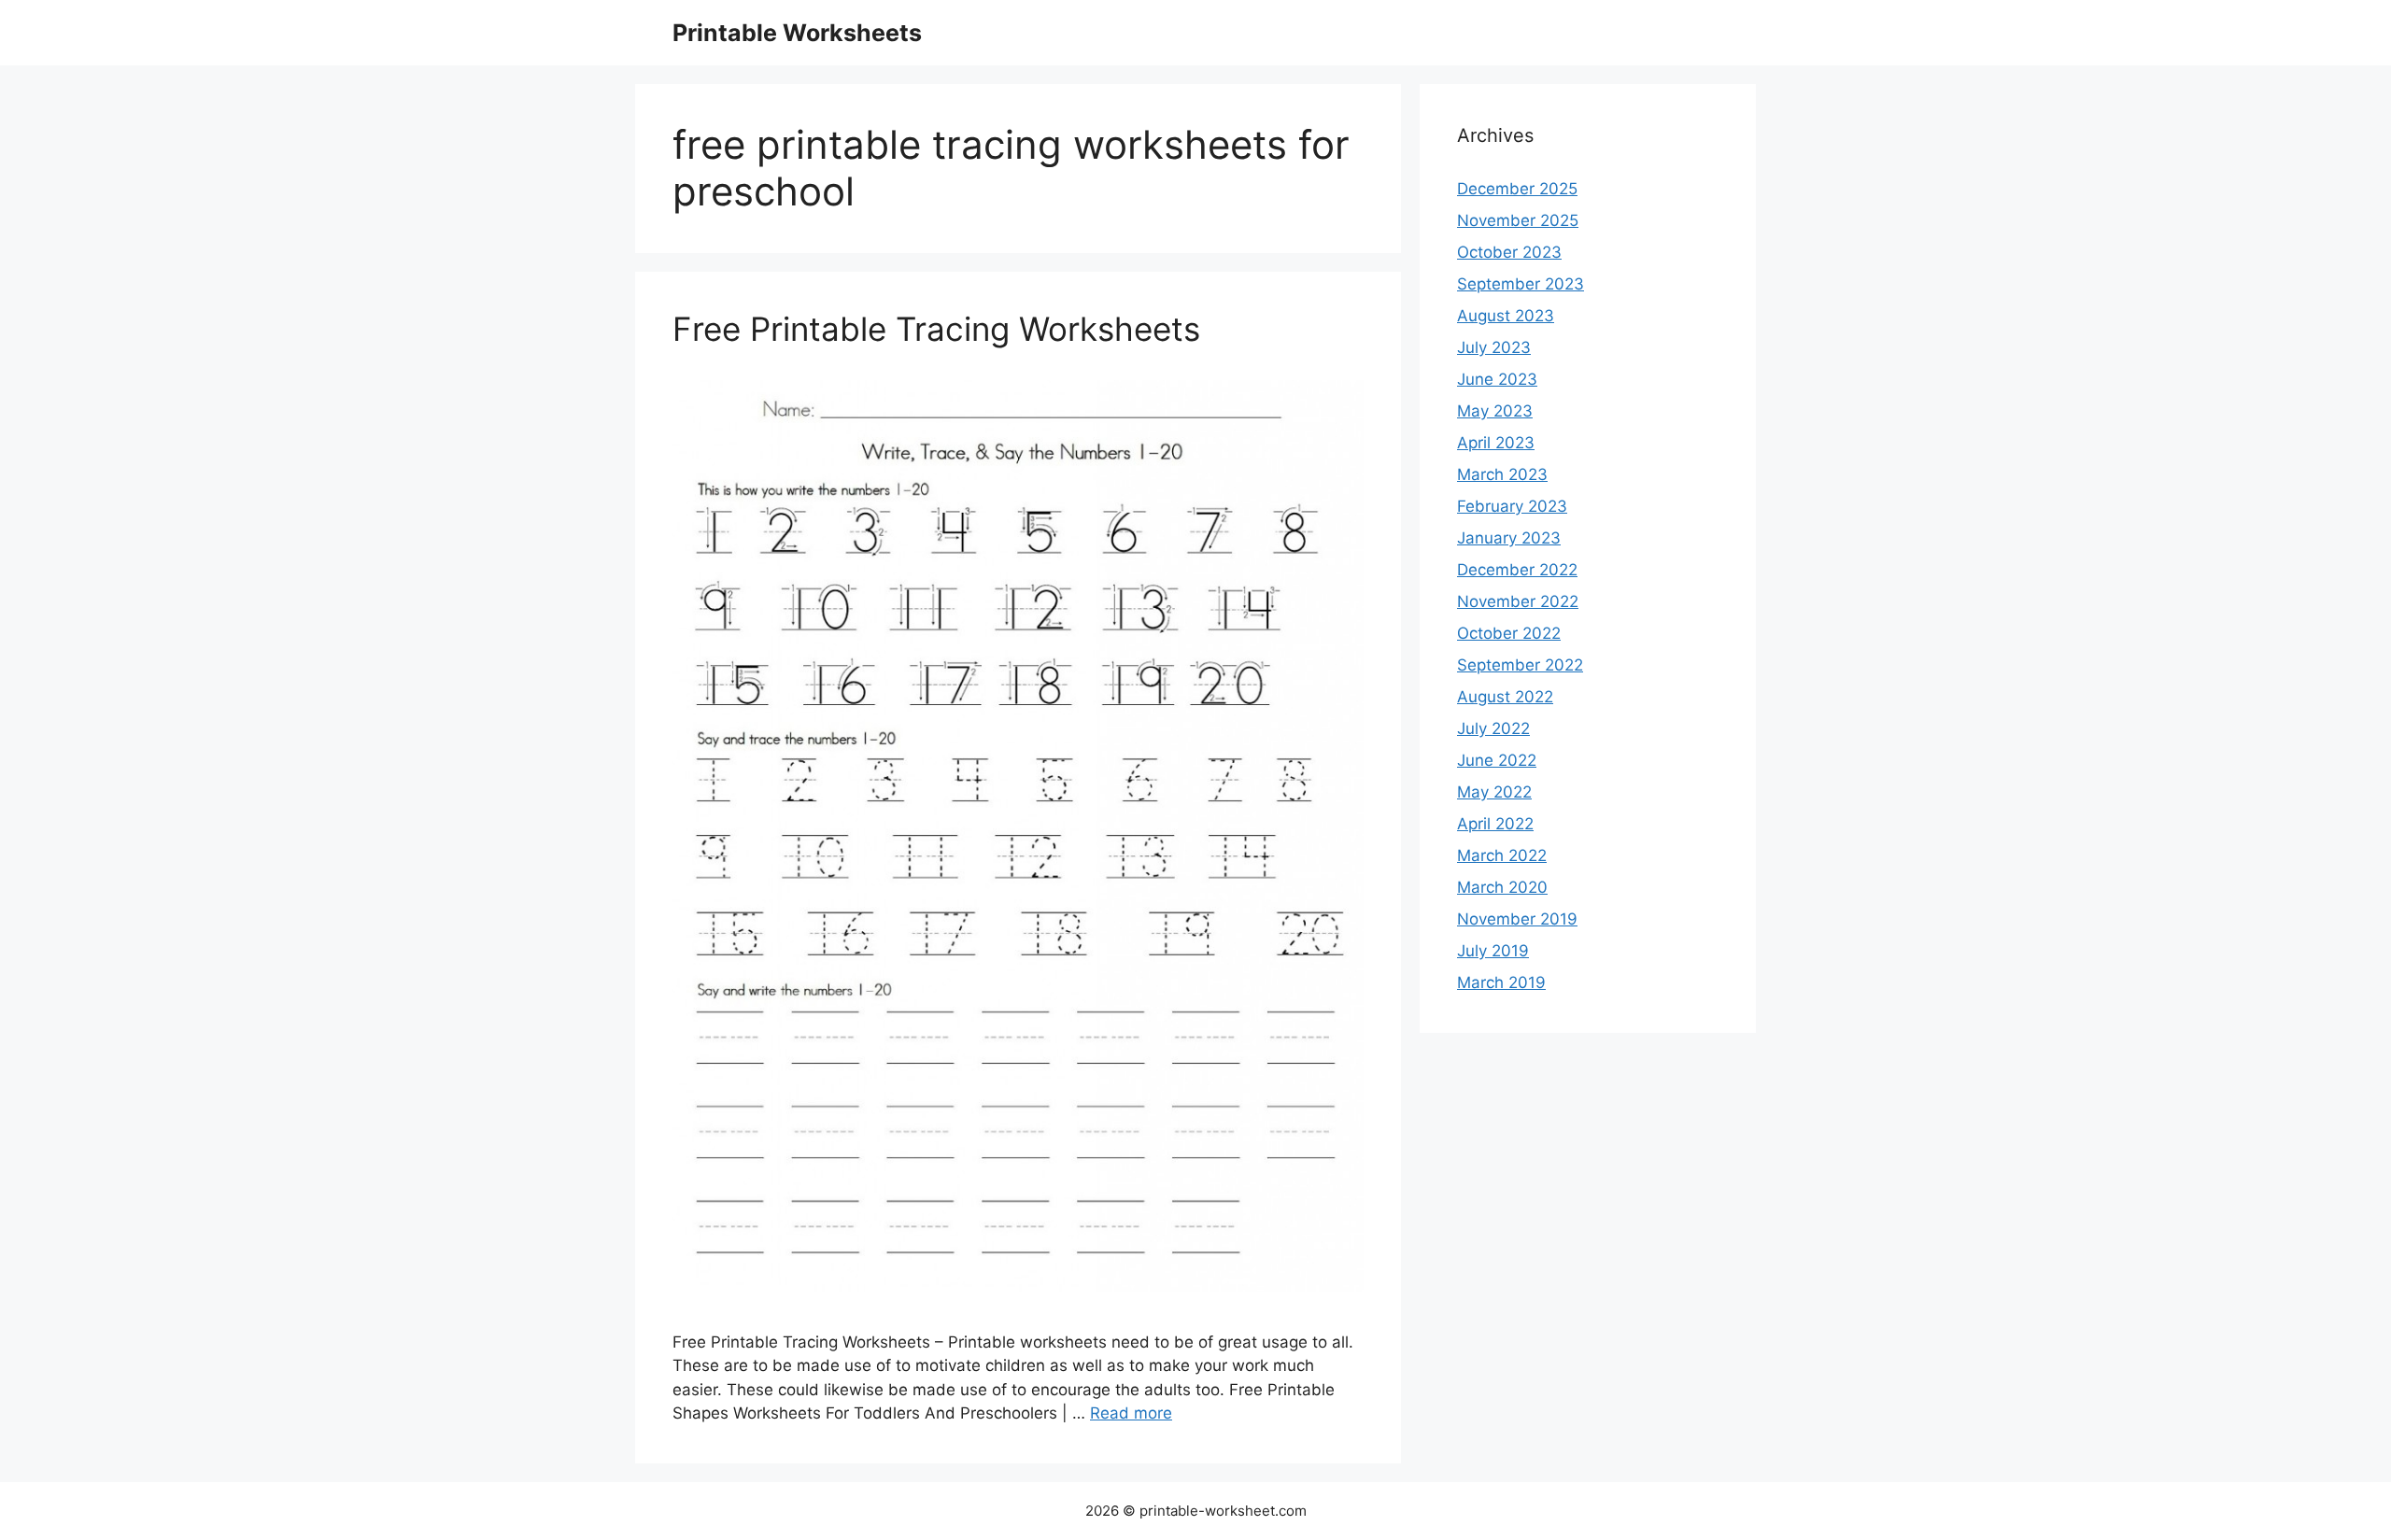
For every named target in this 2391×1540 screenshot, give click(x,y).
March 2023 (1502, 474)
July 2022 (1493, 728)
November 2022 (1518, 601)
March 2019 (1501, 982)
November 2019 (1517, 919)
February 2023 (1512, 506)
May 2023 (1495, 411)
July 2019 (1493, 951)
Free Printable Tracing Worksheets (936, 329)
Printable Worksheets (797, 33)
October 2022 (1509, 633)
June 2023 (1497, 379)
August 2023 (1506, 316)
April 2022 (1495, 824)
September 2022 (1520, 665)
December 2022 (1517, 570)
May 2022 (1494, 792)
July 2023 (1494, 347)
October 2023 (1509, 252)
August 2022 (1505, 697)
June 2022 (1497, 760)
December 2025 (1517, 189)
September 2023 (1521, 284)
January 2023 (1509, 538)
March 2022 (1502, 855)
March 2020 (1502, 887)
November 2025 (1518, 220)
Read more (1131, 1413)
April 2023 (1496, 443)
